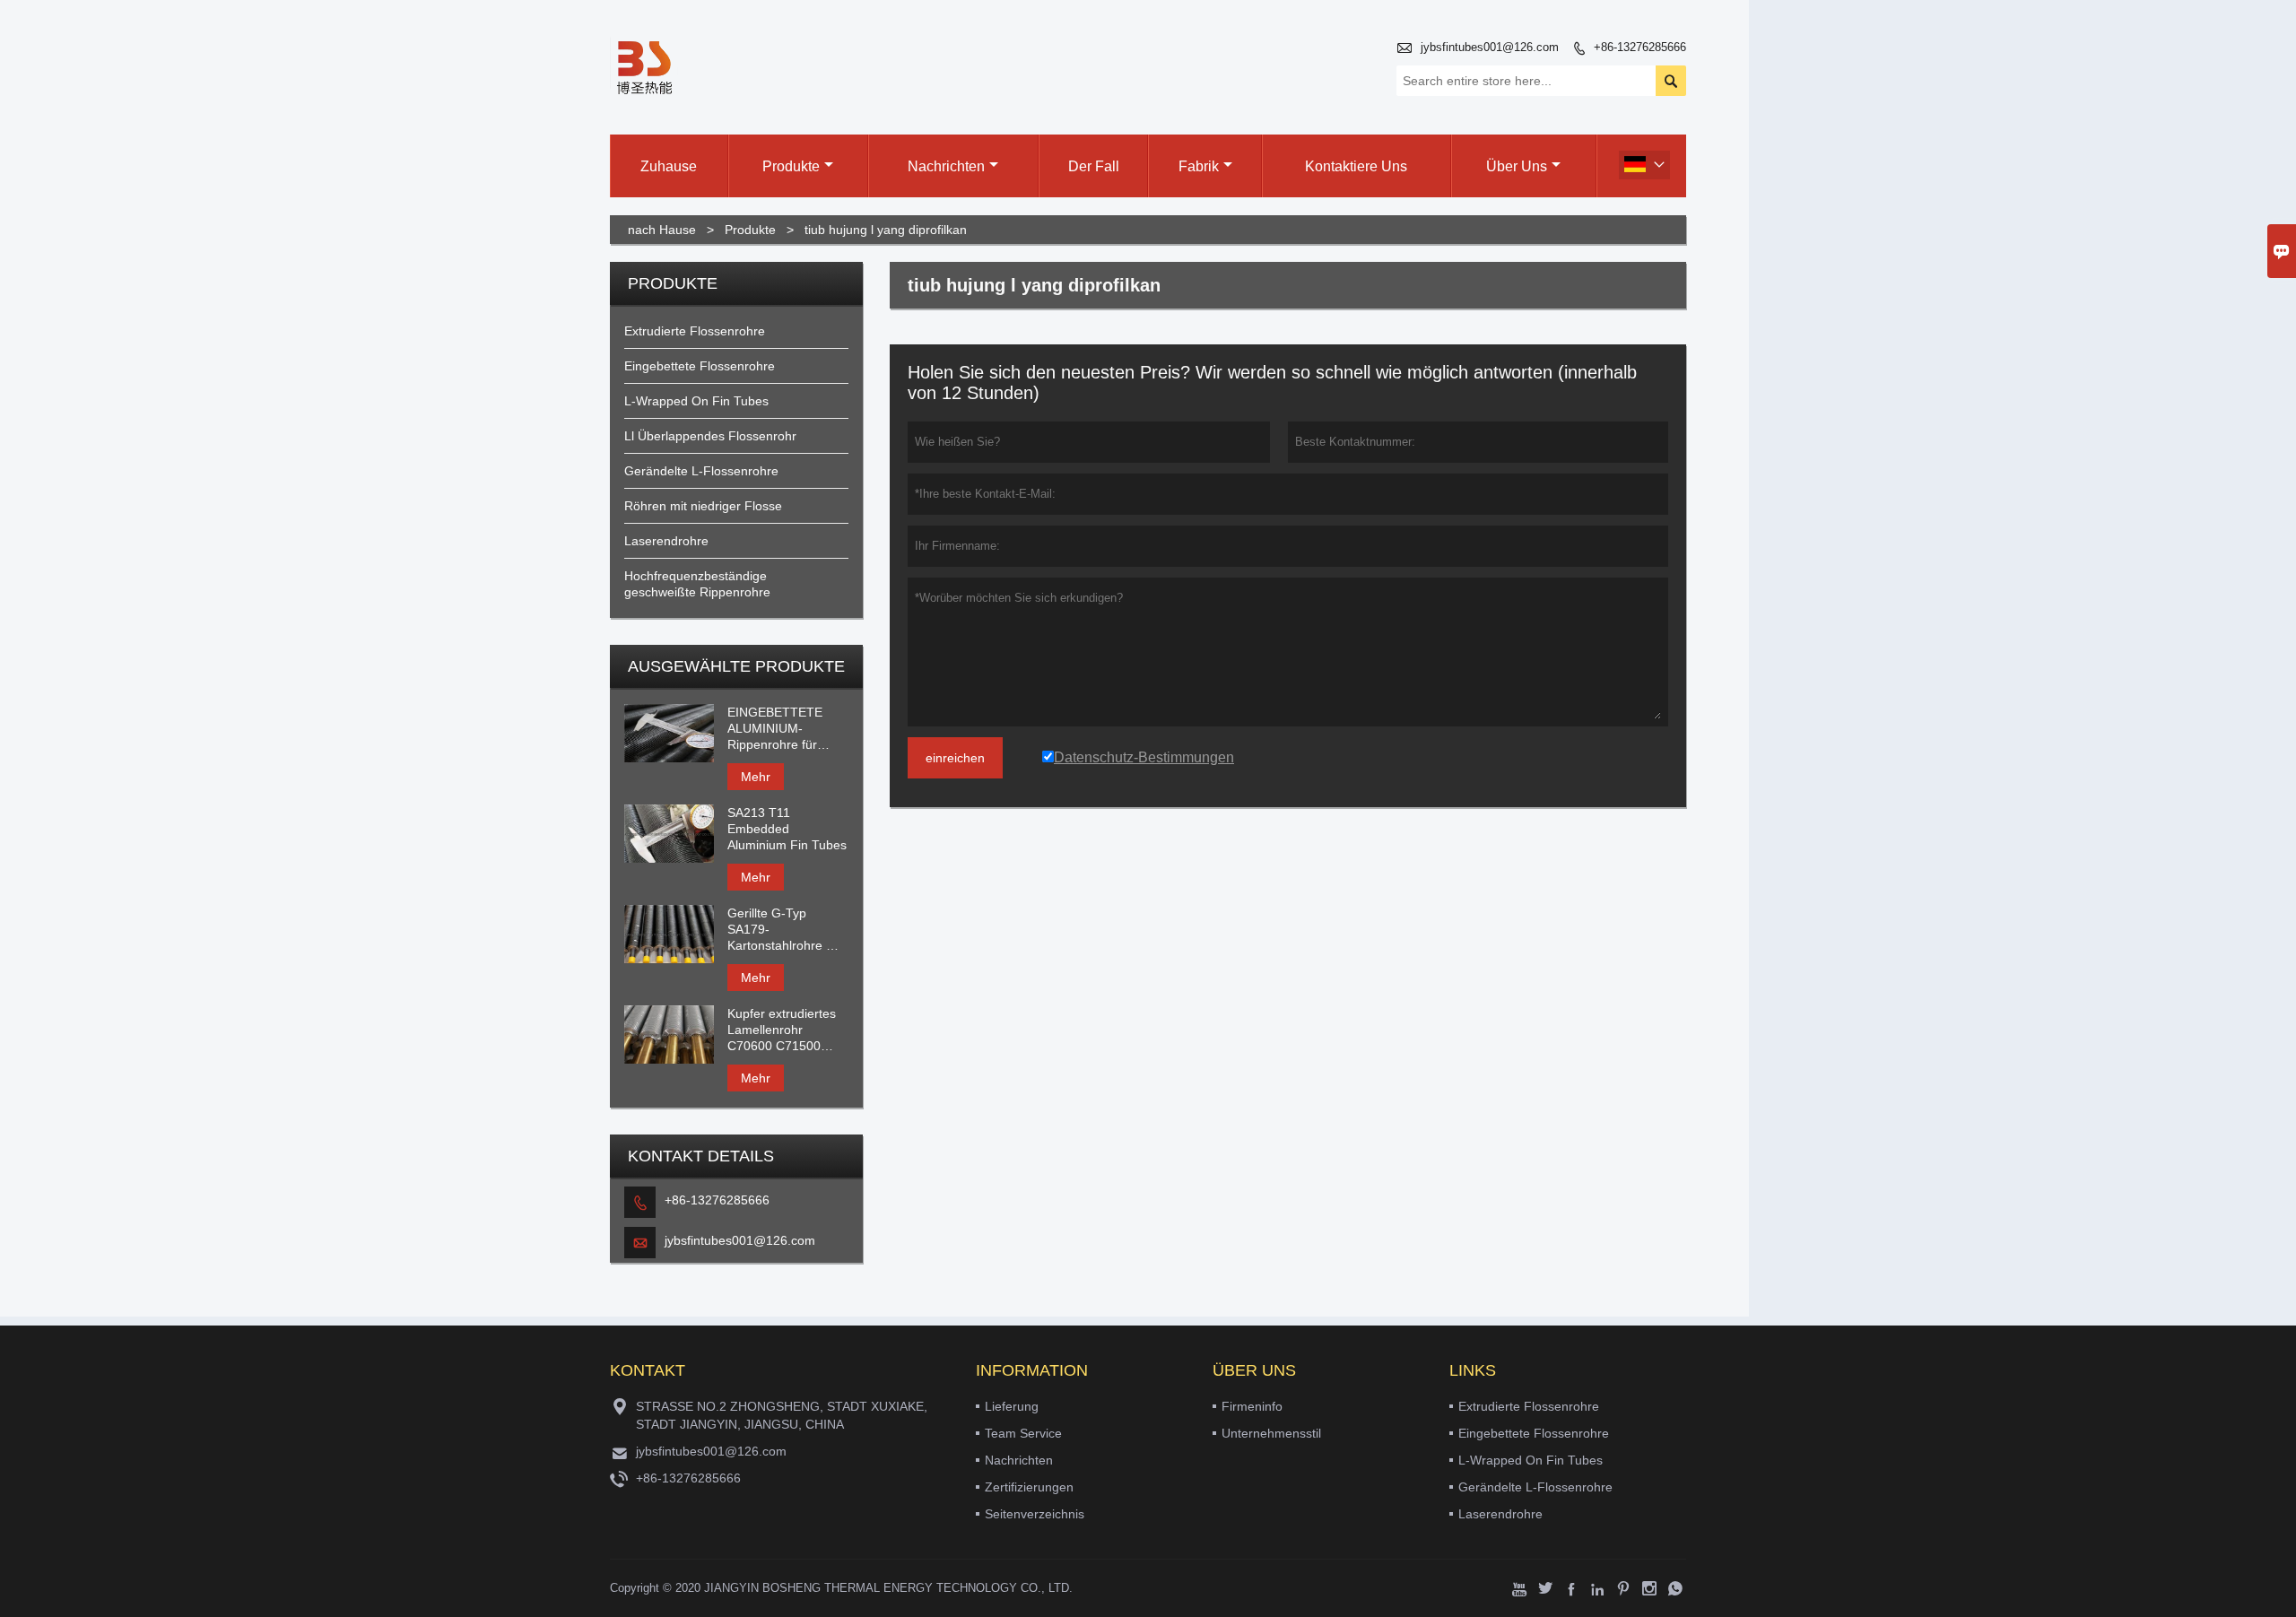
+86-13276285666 (1640, 47)
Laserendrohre (666, 541)
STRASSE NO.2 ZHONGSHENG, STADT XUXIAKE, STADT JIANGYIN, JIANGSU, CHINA (782, 1415)
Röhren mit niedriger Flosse (703, 506)
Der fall (1094, 166)
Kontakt (648, 1370)
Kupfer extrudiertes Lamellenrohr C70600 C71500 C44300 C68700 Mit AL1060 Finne (784, 1030)
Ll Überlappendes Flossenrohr (710, 436)
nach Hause (662, 230)
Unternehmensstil (1271, 1433)
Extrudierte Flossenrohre (695, 331)
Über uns (1517, 166)
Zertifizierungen (1029, 1487)
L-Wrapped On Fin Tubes (696, 401)
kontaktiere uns (1356, 166)
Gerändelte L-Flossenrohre (701, 471)
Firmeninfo (1252, 1406)
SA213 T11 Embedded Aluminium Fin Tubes (787, 829)
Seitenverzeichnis (1035, 1514)
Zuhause (669, 166)
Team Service (1023, 1433)
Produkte (791, 166)
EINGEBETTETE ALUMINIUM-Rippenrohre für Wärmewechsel (775, 729)
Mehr (756, 777)
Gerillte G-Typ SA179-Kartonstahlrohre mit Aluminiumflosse (785, 930)
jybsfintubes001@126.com (1490, 47)
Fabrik (1199, 166)
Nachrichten (946, 166)
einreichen (955, 758)
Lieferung (1012, 1406)
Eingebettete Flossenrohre (700, 366)
